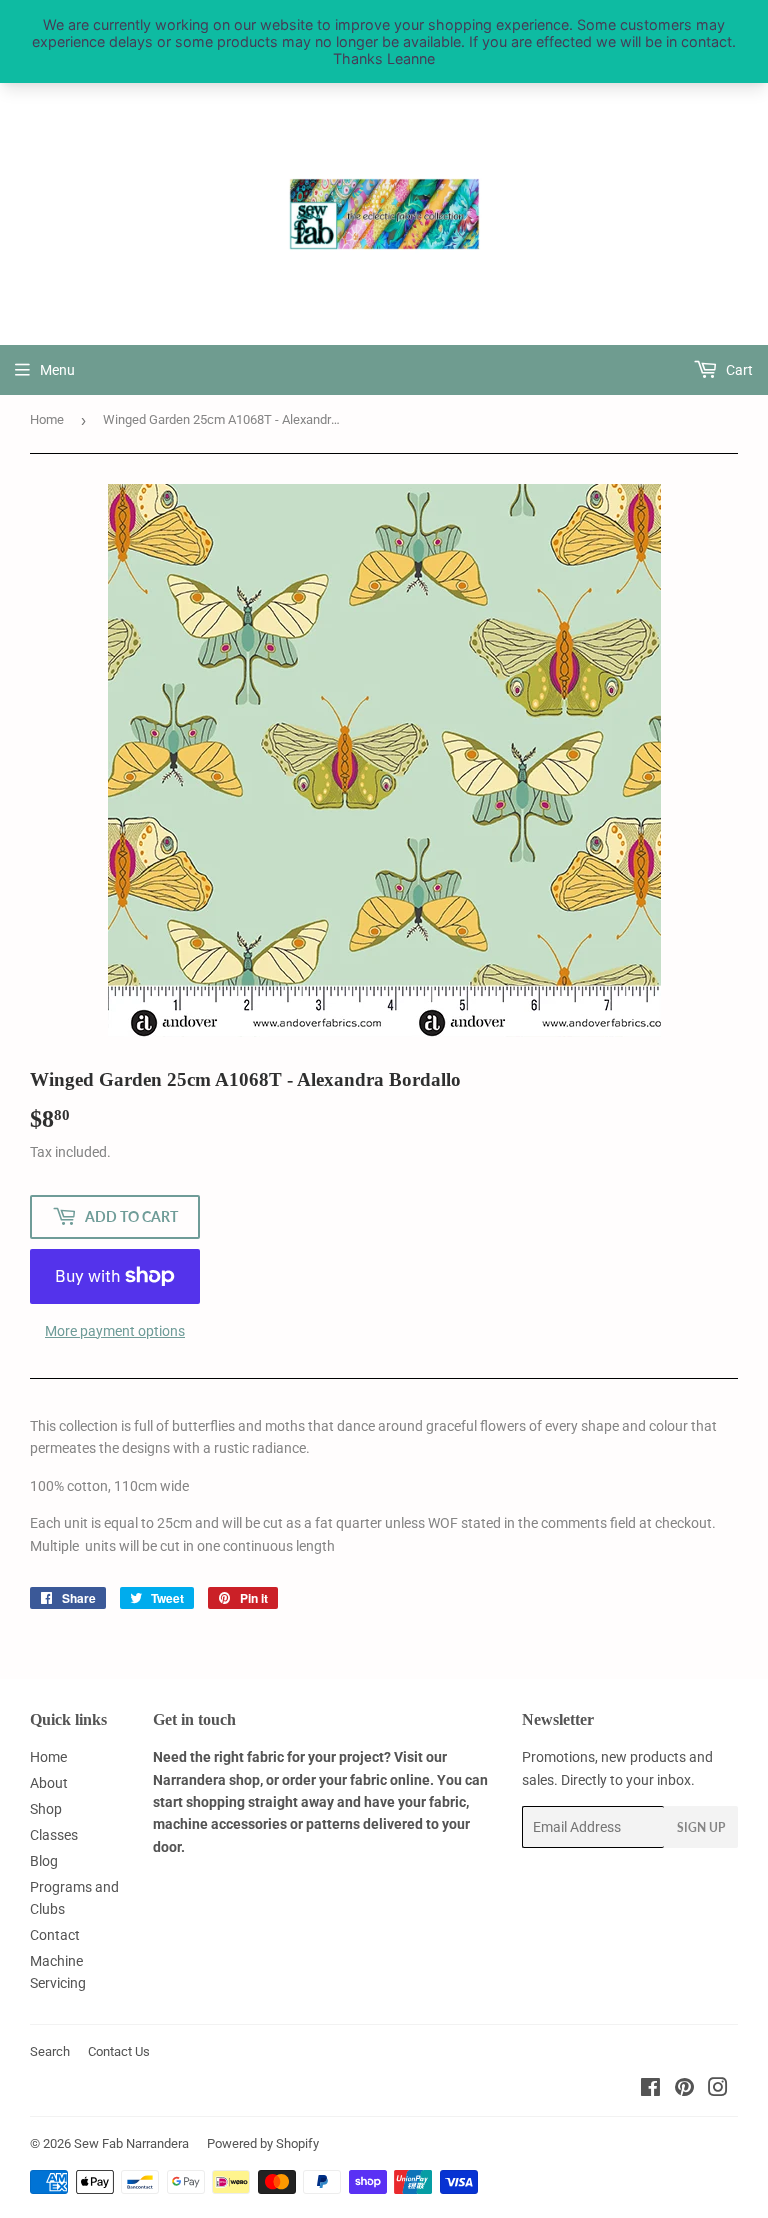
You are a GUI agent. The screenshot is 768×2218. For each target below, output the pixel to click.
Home (47, 419)
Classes (54, 1835)
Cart (738, 370)
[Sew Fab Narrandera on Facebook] (650, 2090)
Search (50, 2051)
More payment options (115, 1331)
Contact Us (119, 2051)
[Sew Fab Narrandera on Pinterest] (684, 2090)
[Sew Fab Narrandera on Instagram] (718, 2090)
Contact (55, 1935)
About (49, 1783)
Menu (57, 370)
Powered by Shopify (263, 2143)
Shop (46, 1809)
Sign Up (701, 1827)
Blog (44, 1861)
